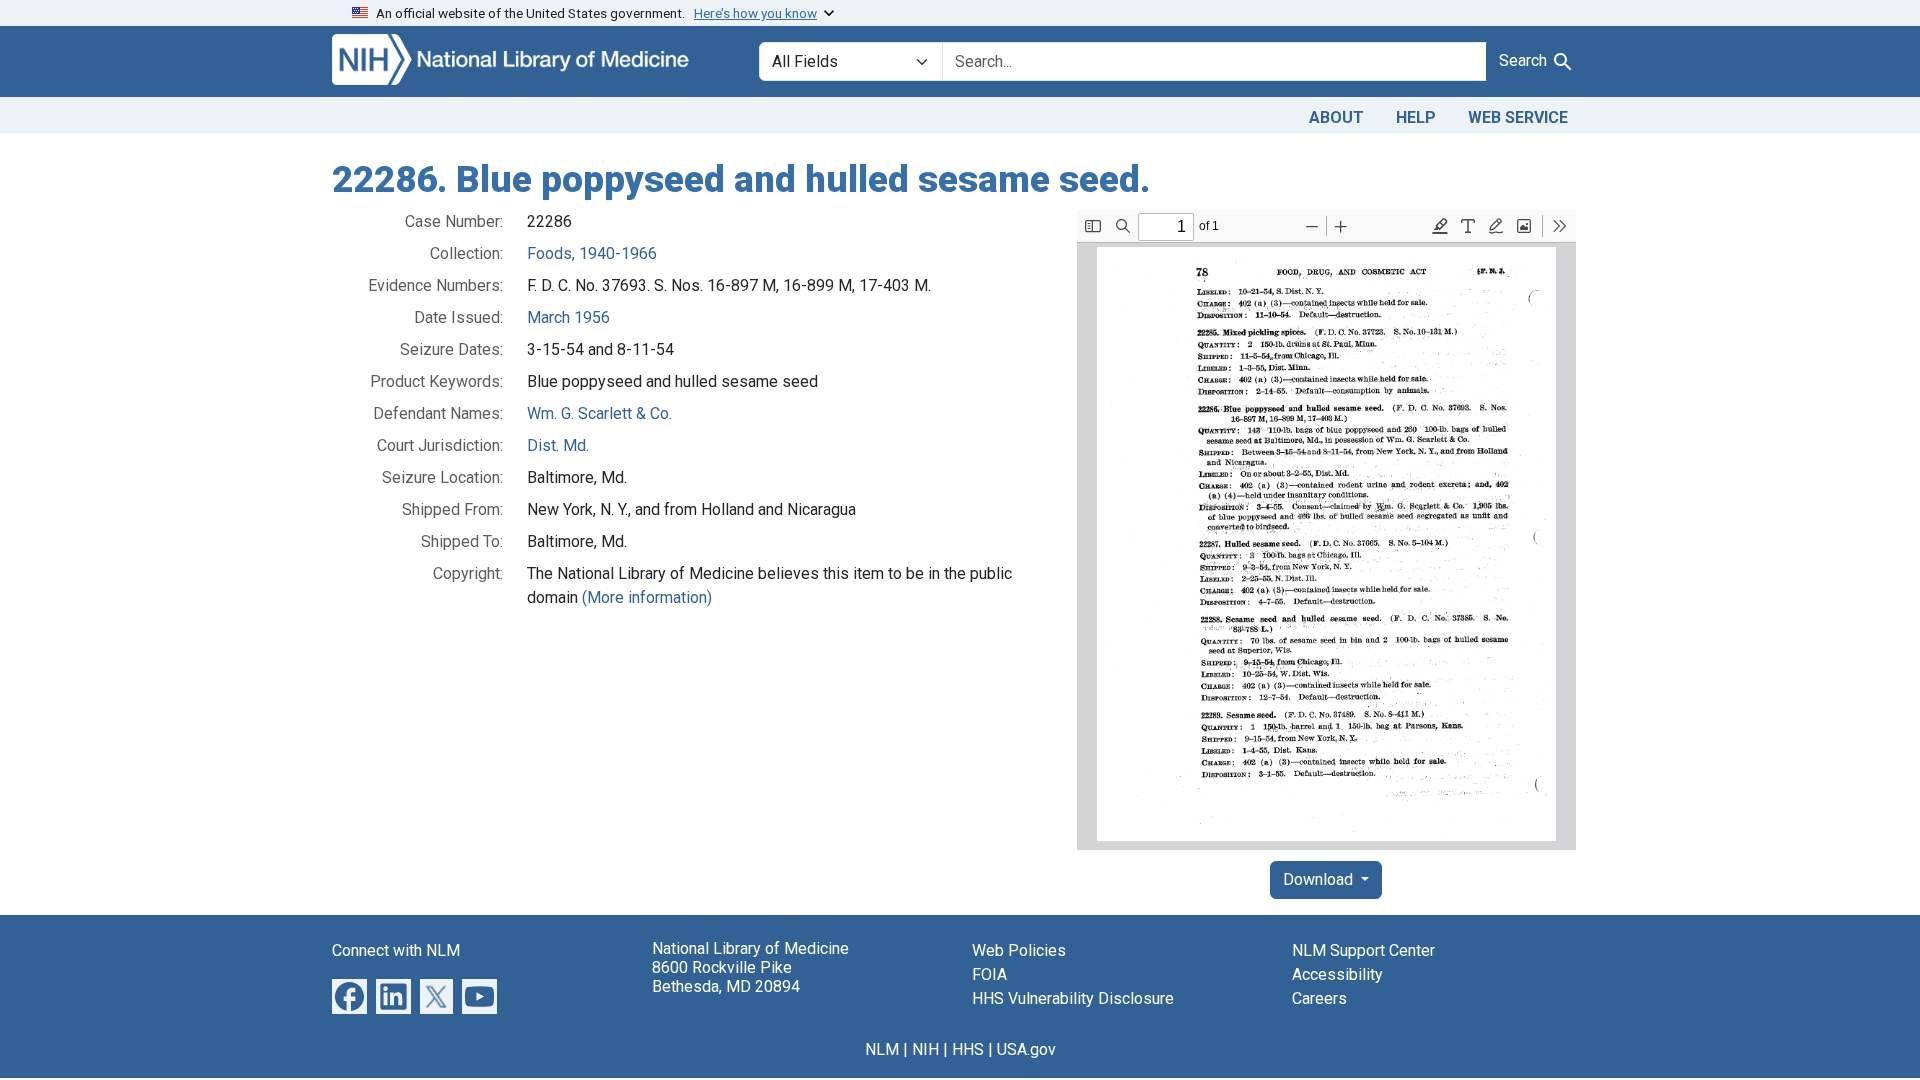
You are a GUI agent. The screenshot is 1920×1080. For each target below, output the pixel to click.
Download (1320, 879)
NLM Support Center (1363, 950)
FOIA (989, 974)
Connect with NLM (396, 950)
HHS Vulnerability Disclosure (1073, 998)
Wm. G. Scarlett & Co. (599, 413)
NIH (925, 1049)
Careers (1319, 998)
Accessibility (1337, 974)
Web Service (1518, 117)
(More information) (647, 597)
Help (1416, 117)
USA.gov (1026, 1049)
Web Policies (1019, 950)
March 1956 (568, 317)
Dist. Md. (558, 445)
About (1336, 117)
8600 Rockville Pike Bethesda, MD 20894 (726, 977)
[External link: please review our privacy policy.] (349, 994)
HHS (968, 1049)
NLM (882, 1049)
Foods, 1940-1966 (592, 253)
